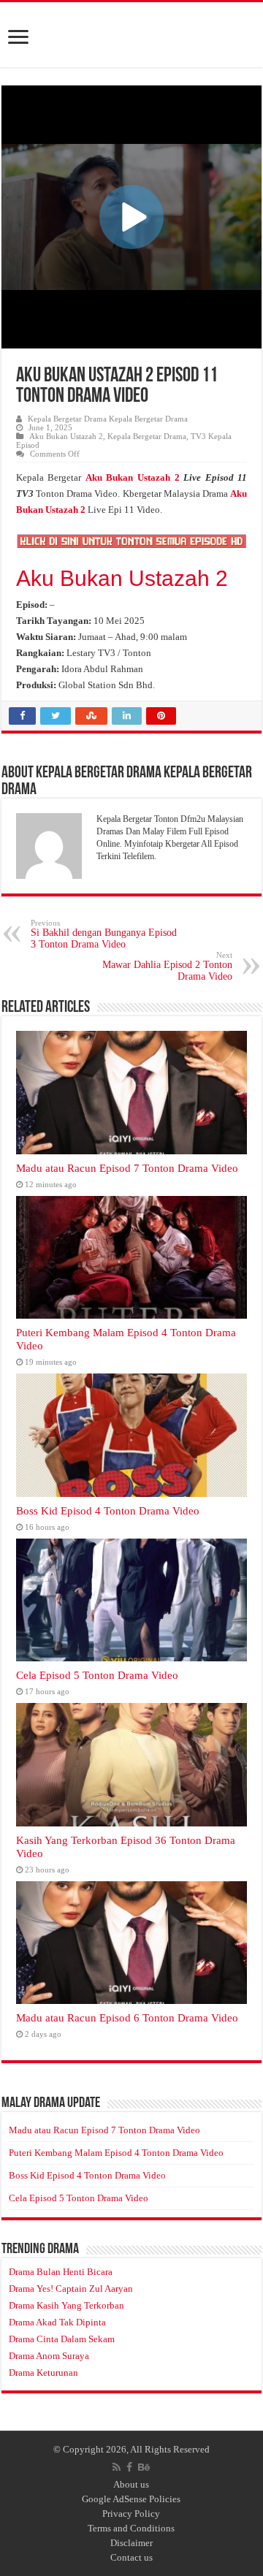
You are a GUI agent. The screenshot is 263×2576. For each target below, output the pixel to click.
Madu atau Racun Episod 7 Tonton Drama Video (127, 1168)
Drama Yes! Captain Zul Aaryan (71, 2289)
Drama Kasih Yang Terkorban (66, 2305)
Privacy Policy (131, 2514)
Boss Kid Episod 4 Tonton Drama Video (108, 1510)
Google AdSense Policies (131, 2499)
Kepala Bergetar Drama (147, 436)
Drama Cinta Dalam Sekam (62, 2339)
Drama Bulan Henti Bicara (61, 2272)
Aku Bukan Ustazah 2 (66, 436)
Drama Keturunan (43, 2373)
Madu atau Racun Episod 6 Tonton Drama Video (127, 2017)
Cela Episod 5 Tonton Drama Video (97, 1675)
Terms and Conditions (131, 2528)
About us (131, 2484)
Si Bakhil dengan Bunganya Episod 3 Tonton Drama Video (104, 934)
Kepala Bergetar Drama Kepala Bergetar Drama (108, 419)
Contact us (131, 2557)
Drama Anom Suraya (49, 2356)
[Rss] (117, 2467)
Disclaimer (131, 2543)
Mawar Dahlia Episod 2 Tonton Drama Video (167, 966)
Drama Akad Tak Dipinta (57, 2322)
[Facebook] (129, 2467)
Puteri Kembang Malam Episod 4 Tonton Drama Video (116, 2153)
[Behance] (144, 2467)
